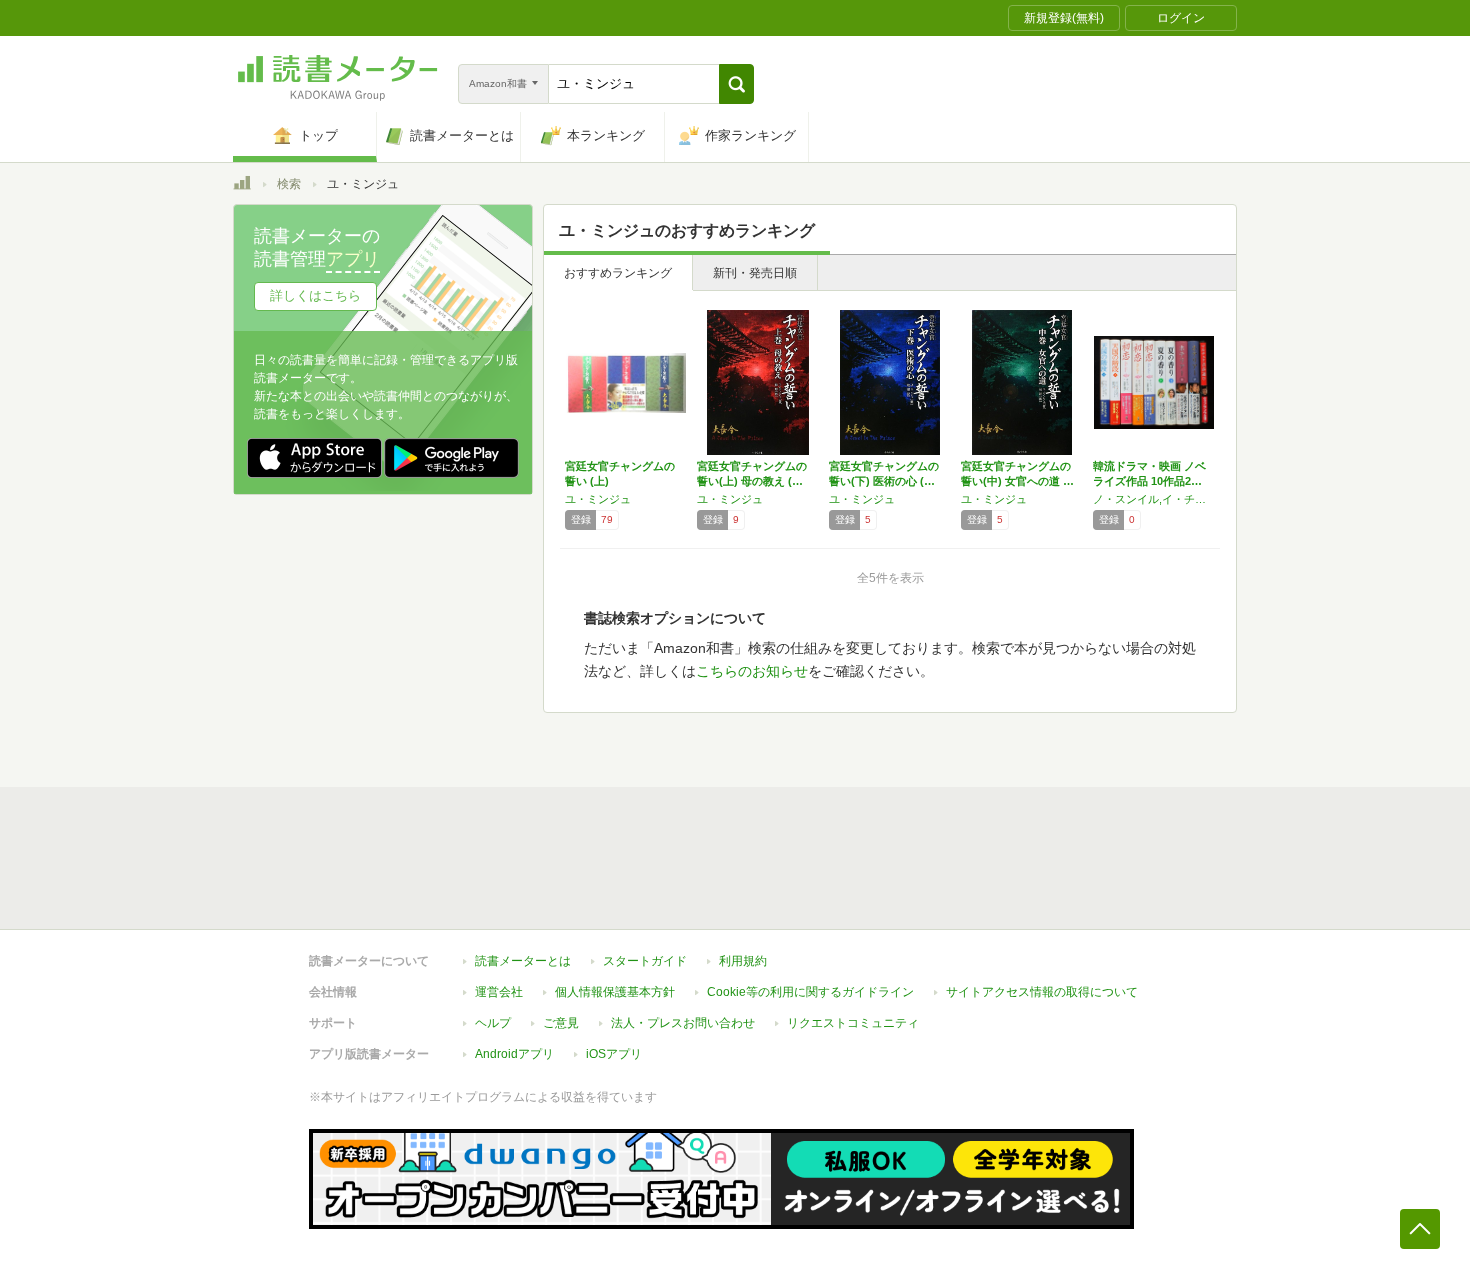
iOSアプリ (614, 1054)
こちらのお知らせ (752, 671)
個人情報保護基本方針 (615, 992)
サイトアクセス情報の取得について (1042, 992)
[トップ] (242, 186)
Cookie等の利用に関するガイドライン (810, 992)
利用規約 (743, 961)
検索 (289, 184)
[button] (736, 84)
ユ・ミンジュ (598, 499)
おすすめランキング (618, 273)
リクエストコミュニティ (853, 1023)
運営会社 (499, 992)
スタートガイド (645, 961)
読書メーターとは (523, 961)
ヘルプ (493, 1023)
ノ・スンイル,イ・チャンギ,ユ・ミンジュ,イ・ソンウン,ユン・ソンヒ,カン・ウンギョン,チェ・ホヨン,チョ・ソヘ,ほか (1154, 499)
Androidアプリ (514, 1054)
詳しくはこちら (315, 295)
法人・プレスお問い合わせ (683, 1023)
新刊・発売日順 (755, 273)
